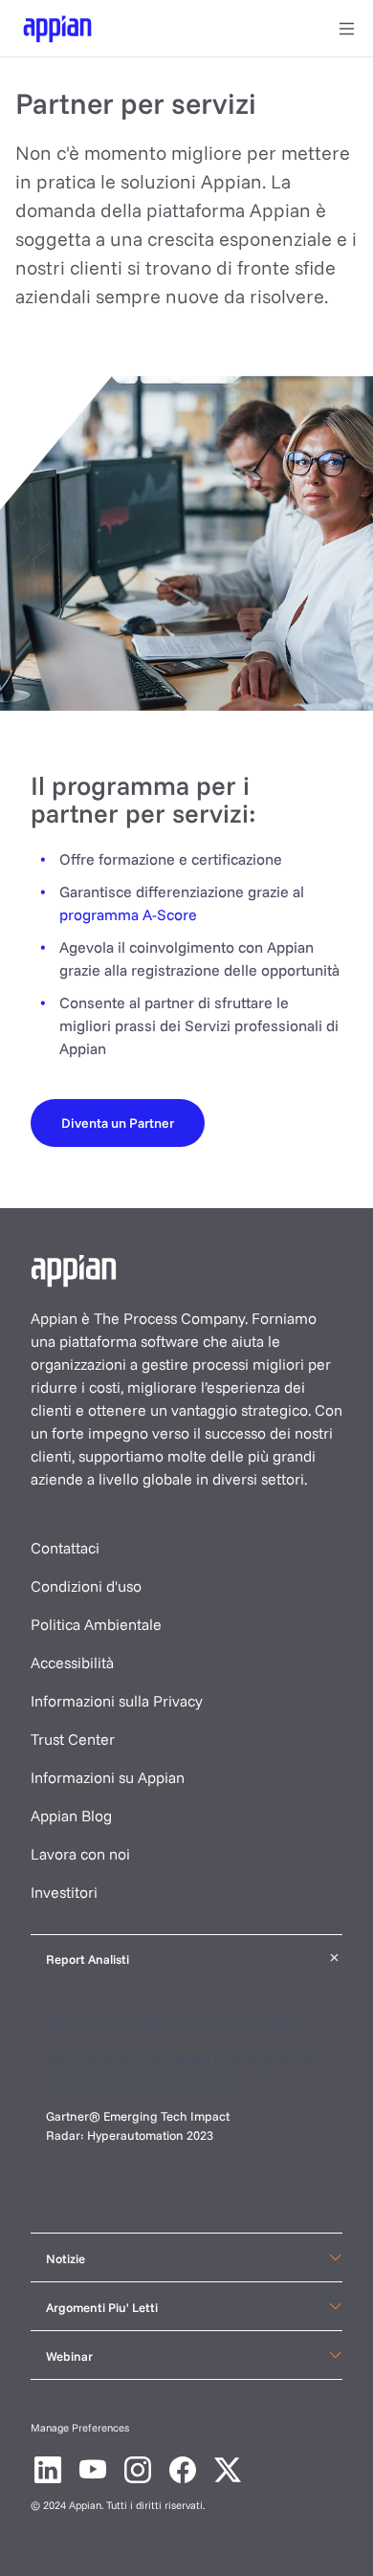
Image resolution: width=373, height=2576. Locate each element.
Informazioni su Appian (108, 1777)
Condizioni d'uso (86, 1586)
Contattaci (65, 1548)
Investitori (64, 1892)
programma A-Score (128, 914)
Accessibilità (72, 1662)
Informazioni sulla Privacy (117, 1701)
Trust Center (73, 1739)
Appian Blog (71, 1816)
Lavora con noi (80, 1854)
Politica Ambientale (96, 1624)
